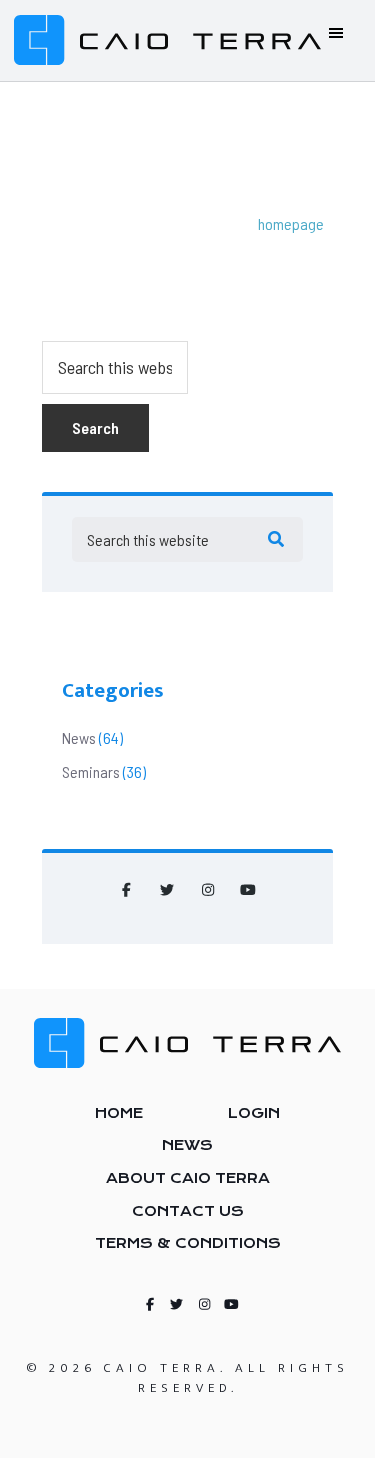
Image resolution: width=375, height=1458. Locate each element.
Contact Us (188, 1211)
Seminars (91, 771)
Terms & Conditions (188, 1243)
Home (119, 1113)
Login (254, 1113)
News (79, 737)
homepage (291, 223)
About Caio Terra (188, 1178)
